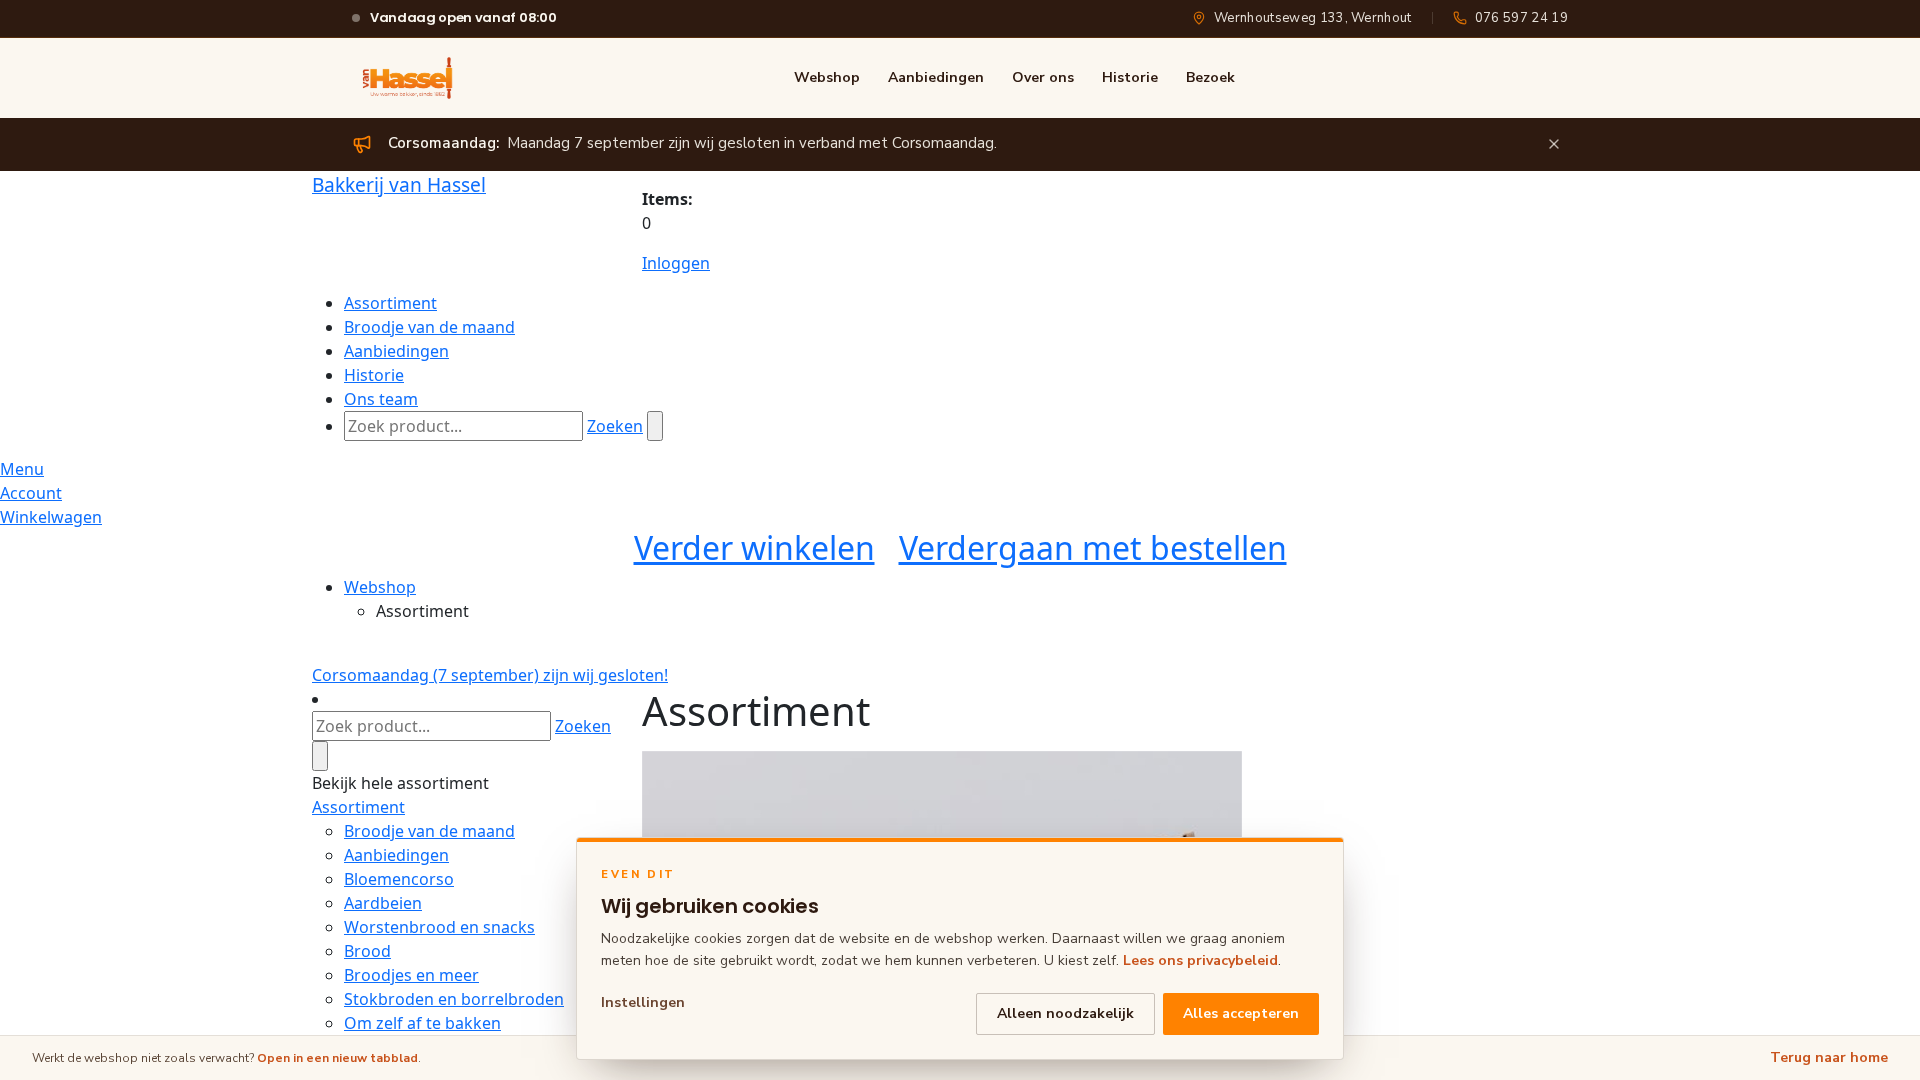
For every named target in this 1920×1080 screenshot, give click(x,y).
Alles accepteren (1241, 1013)
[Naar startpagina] (407, 78)
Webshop (827, 77)
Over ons (1043, 77)
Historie (1130, 77)
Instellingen (643, 1002)
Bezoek (1210, 77)
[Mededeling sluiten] (1554, 144)
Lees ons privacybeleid (1200, 960)
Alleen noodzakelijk (1065, 1013)
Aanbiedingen (936, 77)
